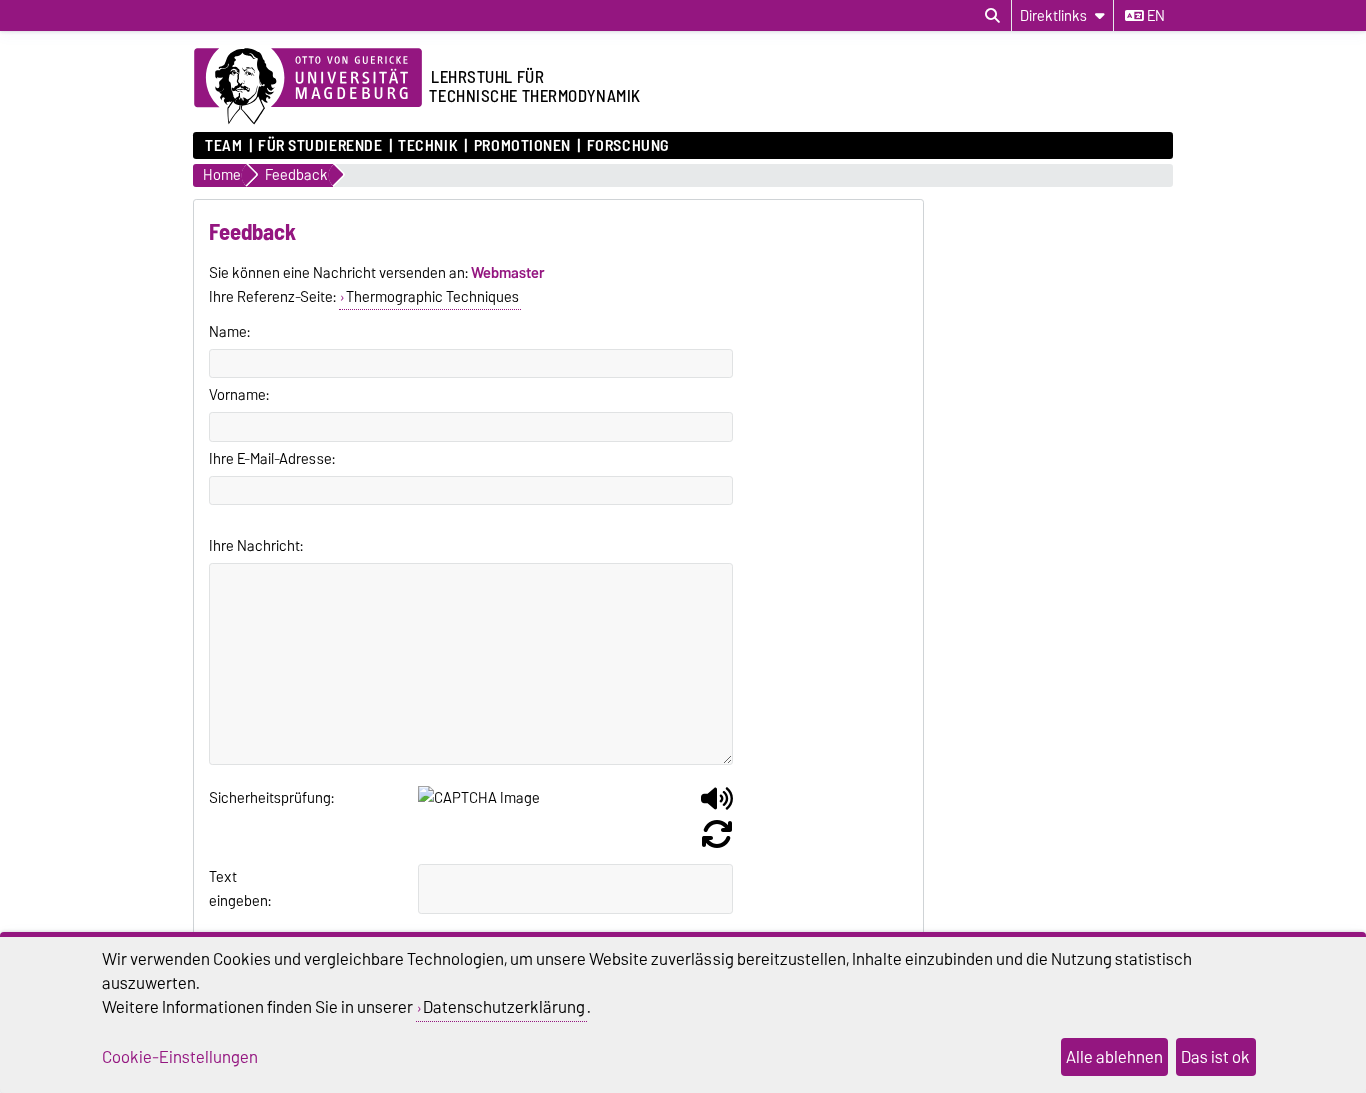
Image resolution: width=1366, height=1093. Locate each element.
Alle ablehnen (1114, 1057)
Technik (428, 146)
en (1154, 16)
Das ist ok (1215, 1057)
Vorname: (239, 395)
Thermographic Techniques (432, 297)
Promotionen (522, 146)
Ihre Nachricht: (256, 546)
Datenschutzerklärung (504, 1007)
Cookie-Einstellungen (180, 1057)
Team (223, 146)
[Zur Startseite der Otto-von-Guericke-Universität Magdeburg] (308, 87)
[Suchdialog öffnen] (992, 16)
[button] (717, 806)
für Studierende (320, 146)
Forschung (627, 146)
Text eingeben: (233, 889)
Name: (229, 332)
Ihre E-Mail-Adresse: (272, 459)
